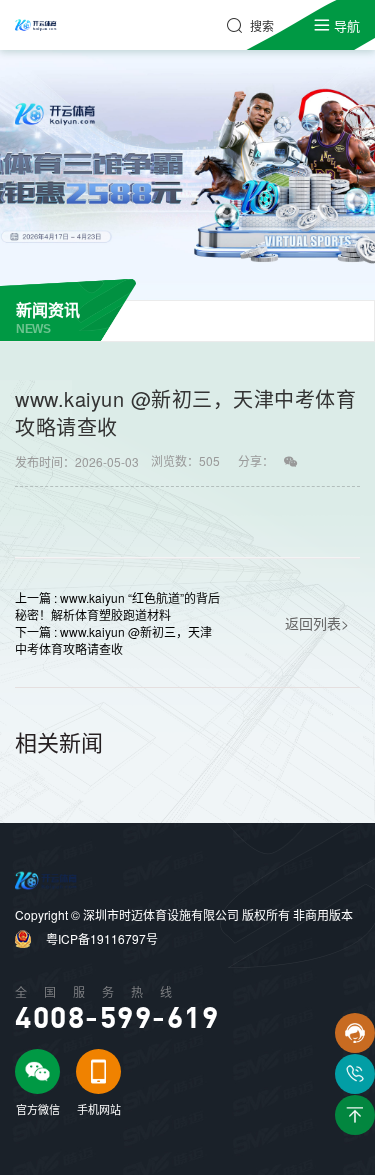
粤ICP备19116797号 (102, 938)
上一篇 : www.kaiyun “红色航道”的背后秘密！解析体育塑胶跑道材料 (117, 606)
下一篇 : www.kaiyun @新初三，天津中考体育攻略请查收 (113, 640)
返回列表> (317, 623)
